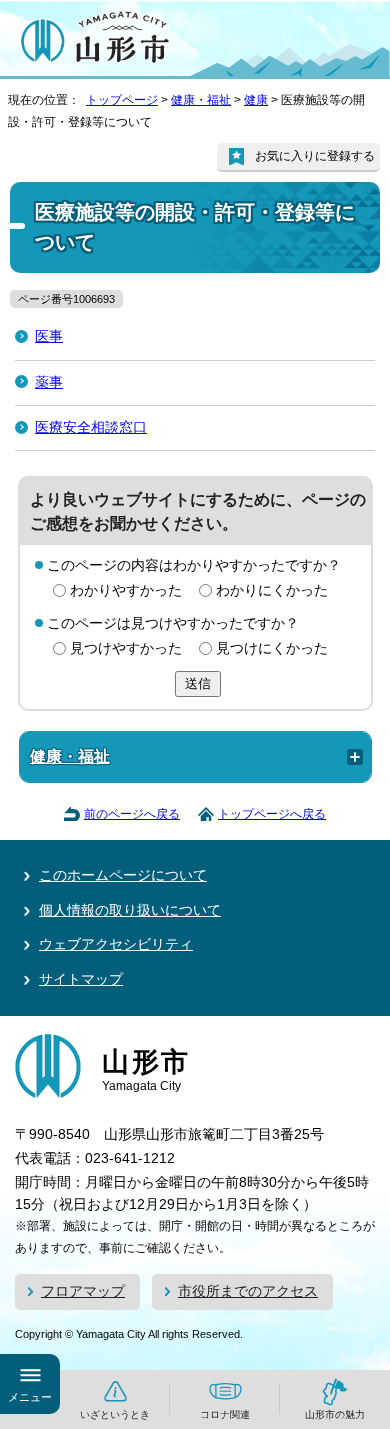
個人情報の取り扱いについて (130, 910)
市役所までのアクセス (248, 1291)
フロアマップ (83, 1291)
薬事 (49, 382)
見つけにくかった (272, 648)
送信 (198, 683)
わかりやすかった (126, 590)
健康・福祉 (201, 100)
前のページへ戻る (132, 814)
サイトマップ (81, 979)
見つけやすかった (126, 648)
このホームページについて (123, 875)
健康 (256, 100)
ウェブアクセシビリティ (116, 944)
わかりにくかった (272, 590)
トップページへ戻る (272, 814)
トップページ (122, 100)
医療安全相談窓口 (91, 427)
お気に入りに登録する (315, 156)
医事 (49, 336)
